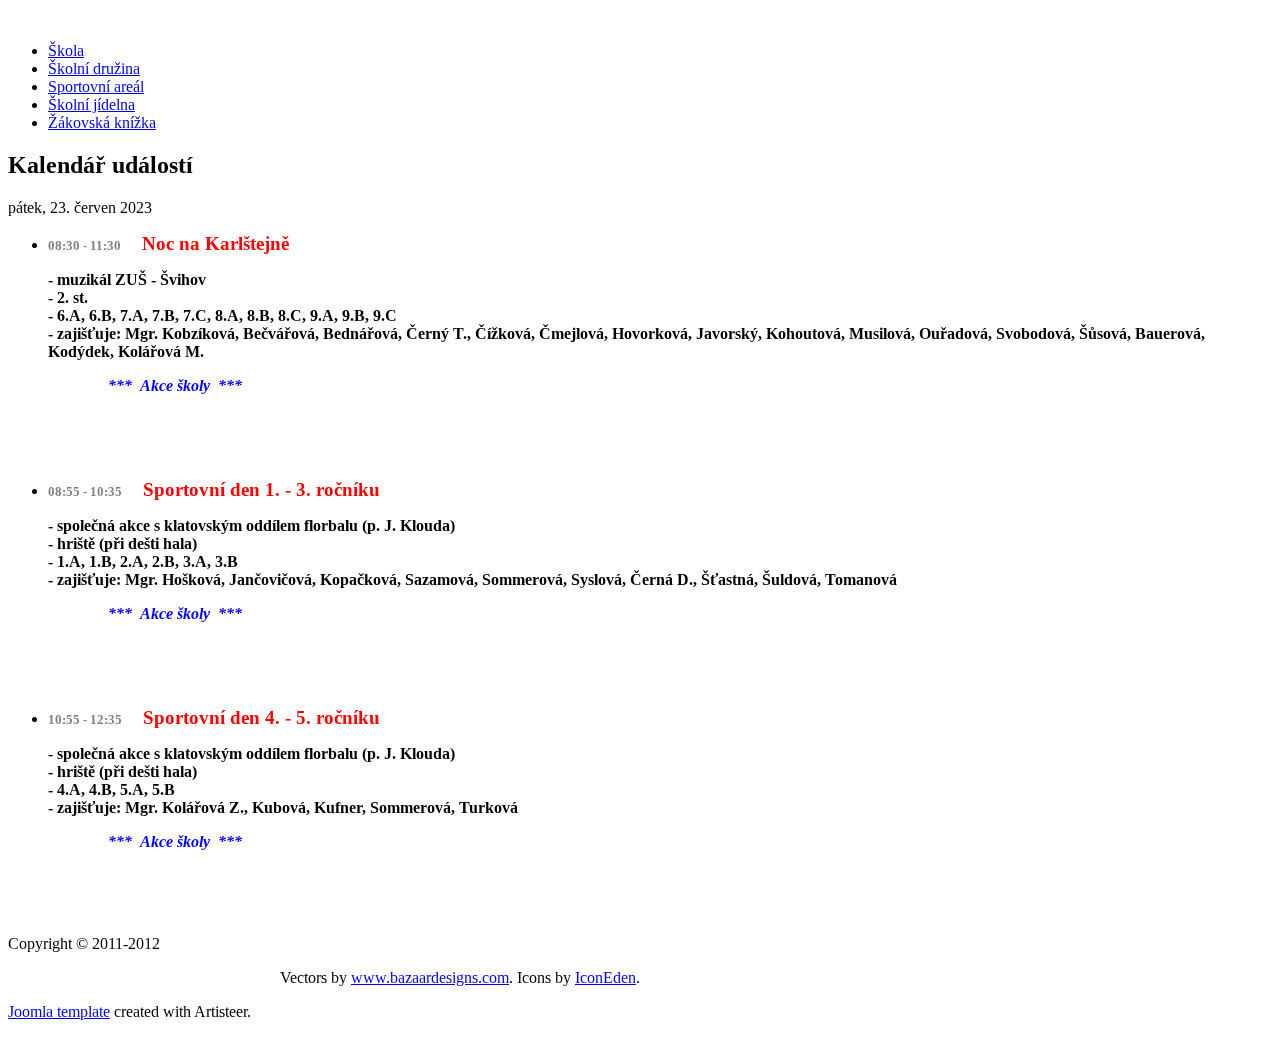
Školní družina (94, 68)
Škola (66, 50)
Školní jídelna (91, 104)
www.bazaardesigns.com (430, 977)
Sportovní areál (96, 86)
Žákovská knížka (102, 122)
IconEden (605, 977)
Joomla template (59, 1011)
